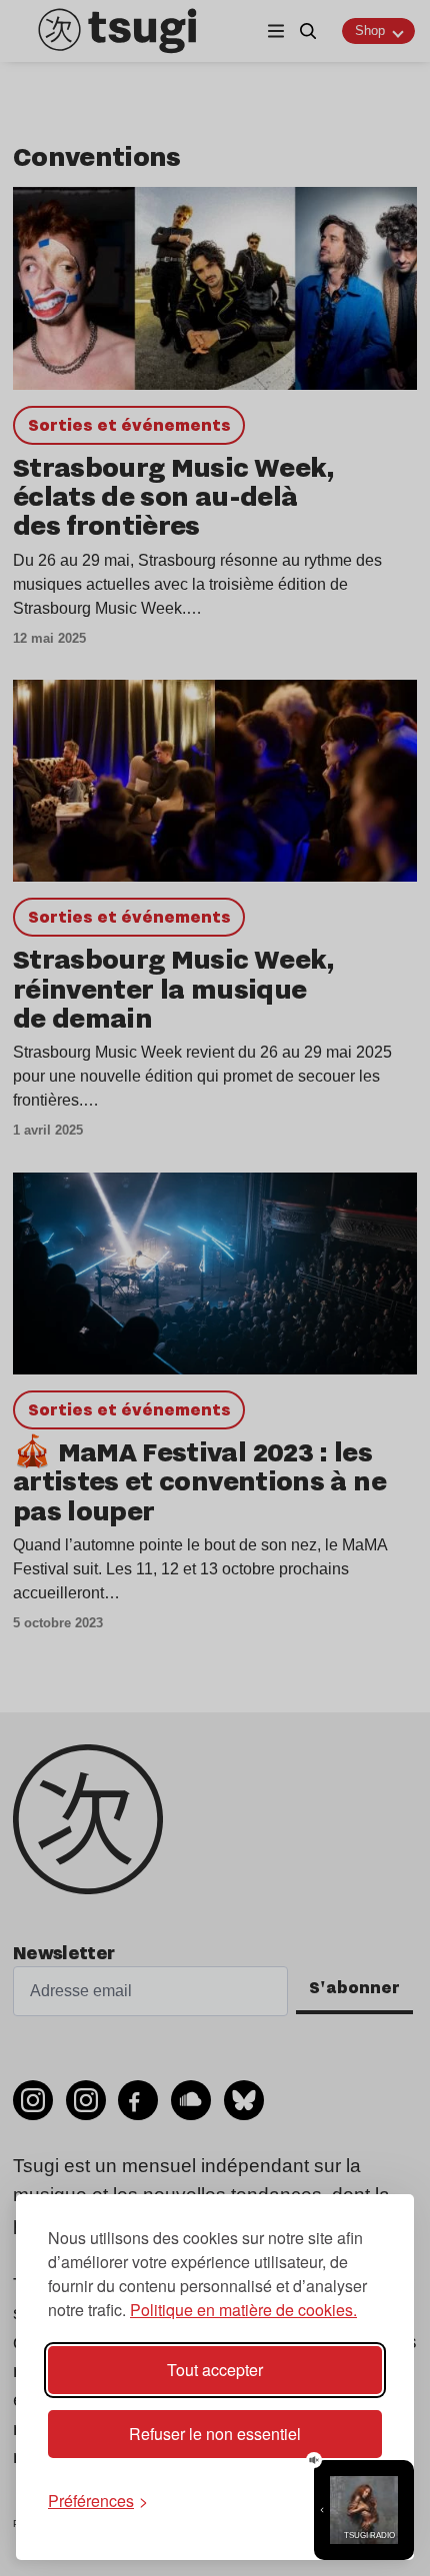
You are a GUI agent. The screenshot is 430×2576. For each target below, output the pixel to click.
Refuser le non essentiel (215, 2434)
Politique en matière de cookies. (243, 2310)
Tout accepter (215, 2370)
